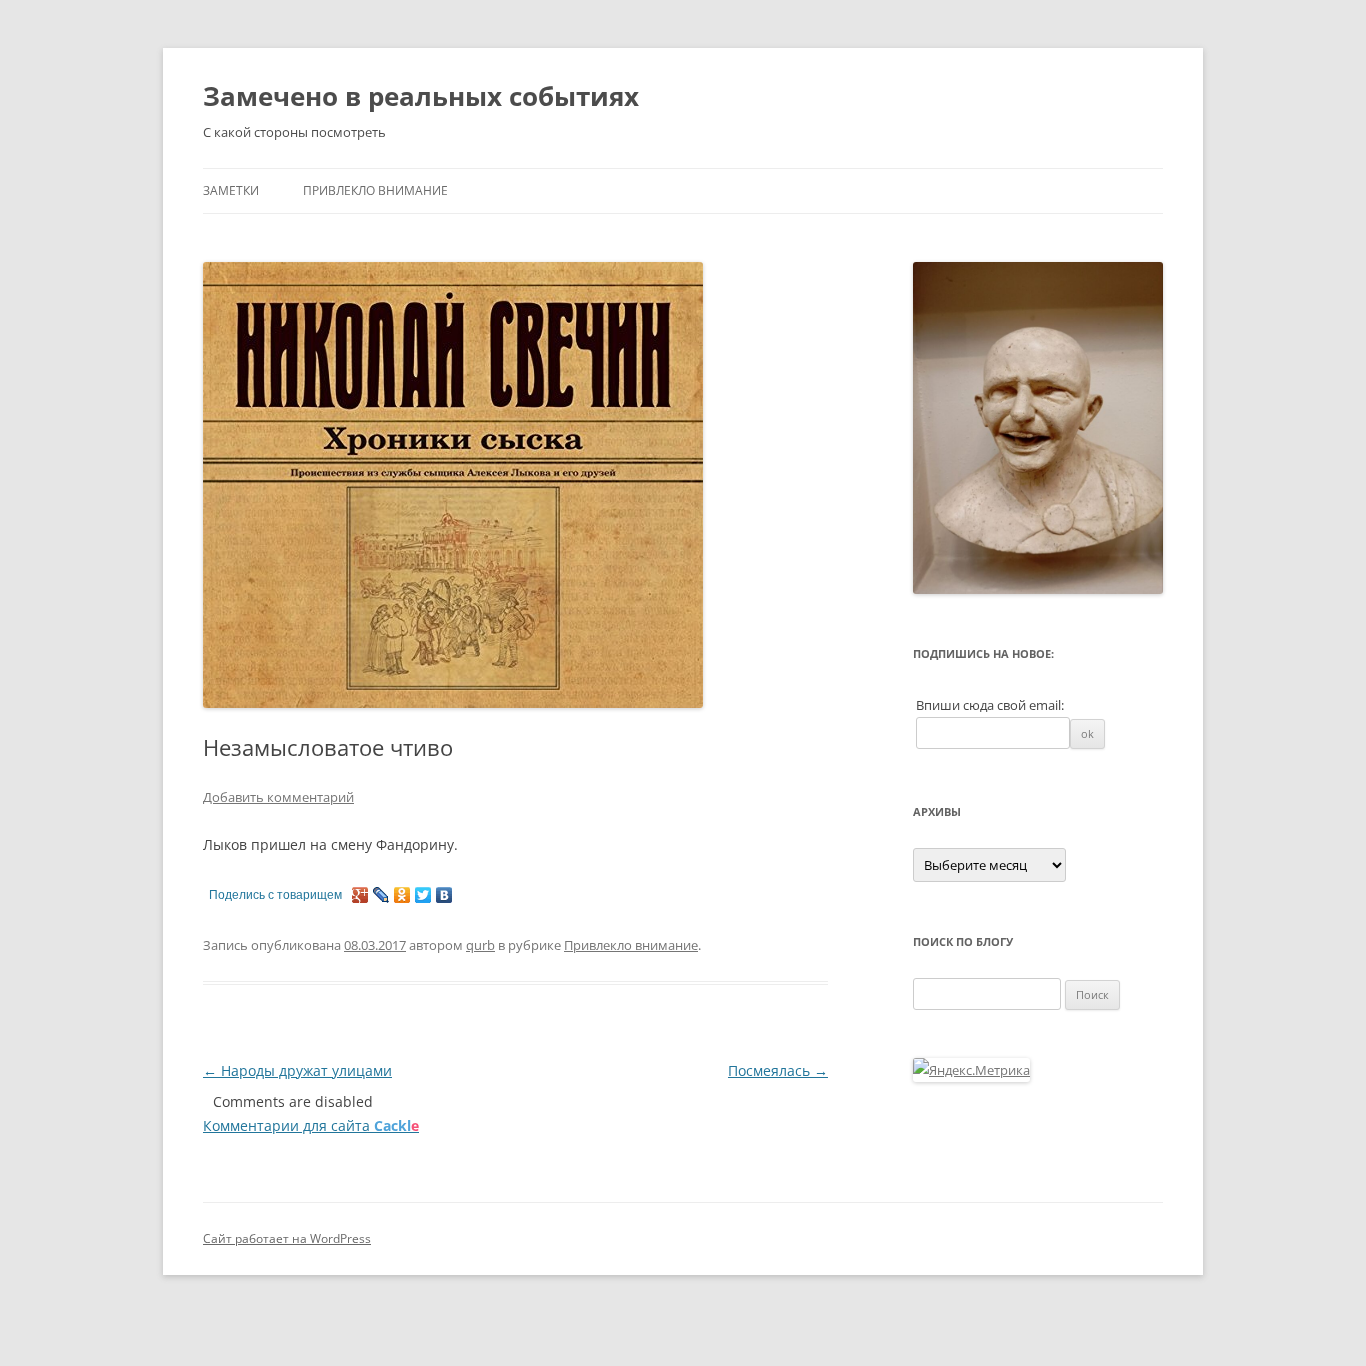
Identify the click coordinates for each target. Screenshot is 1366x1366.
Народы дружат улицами (297, 1070)
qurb (480, 945)
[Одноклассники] (402, 895)
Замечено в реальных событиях (421, 96)
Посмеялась (778, 1070)
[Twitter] (423, 895)
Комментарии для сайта (311, 1125)
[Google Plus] (360, 895)
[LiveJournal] (381, 895)
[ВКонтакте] (444, 895)
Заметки (231, 190)
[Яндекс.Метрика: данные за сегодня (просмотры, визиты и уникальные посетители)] (971, 1070)
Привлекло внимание (375, 190)
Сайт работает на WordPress (287, 1238)
